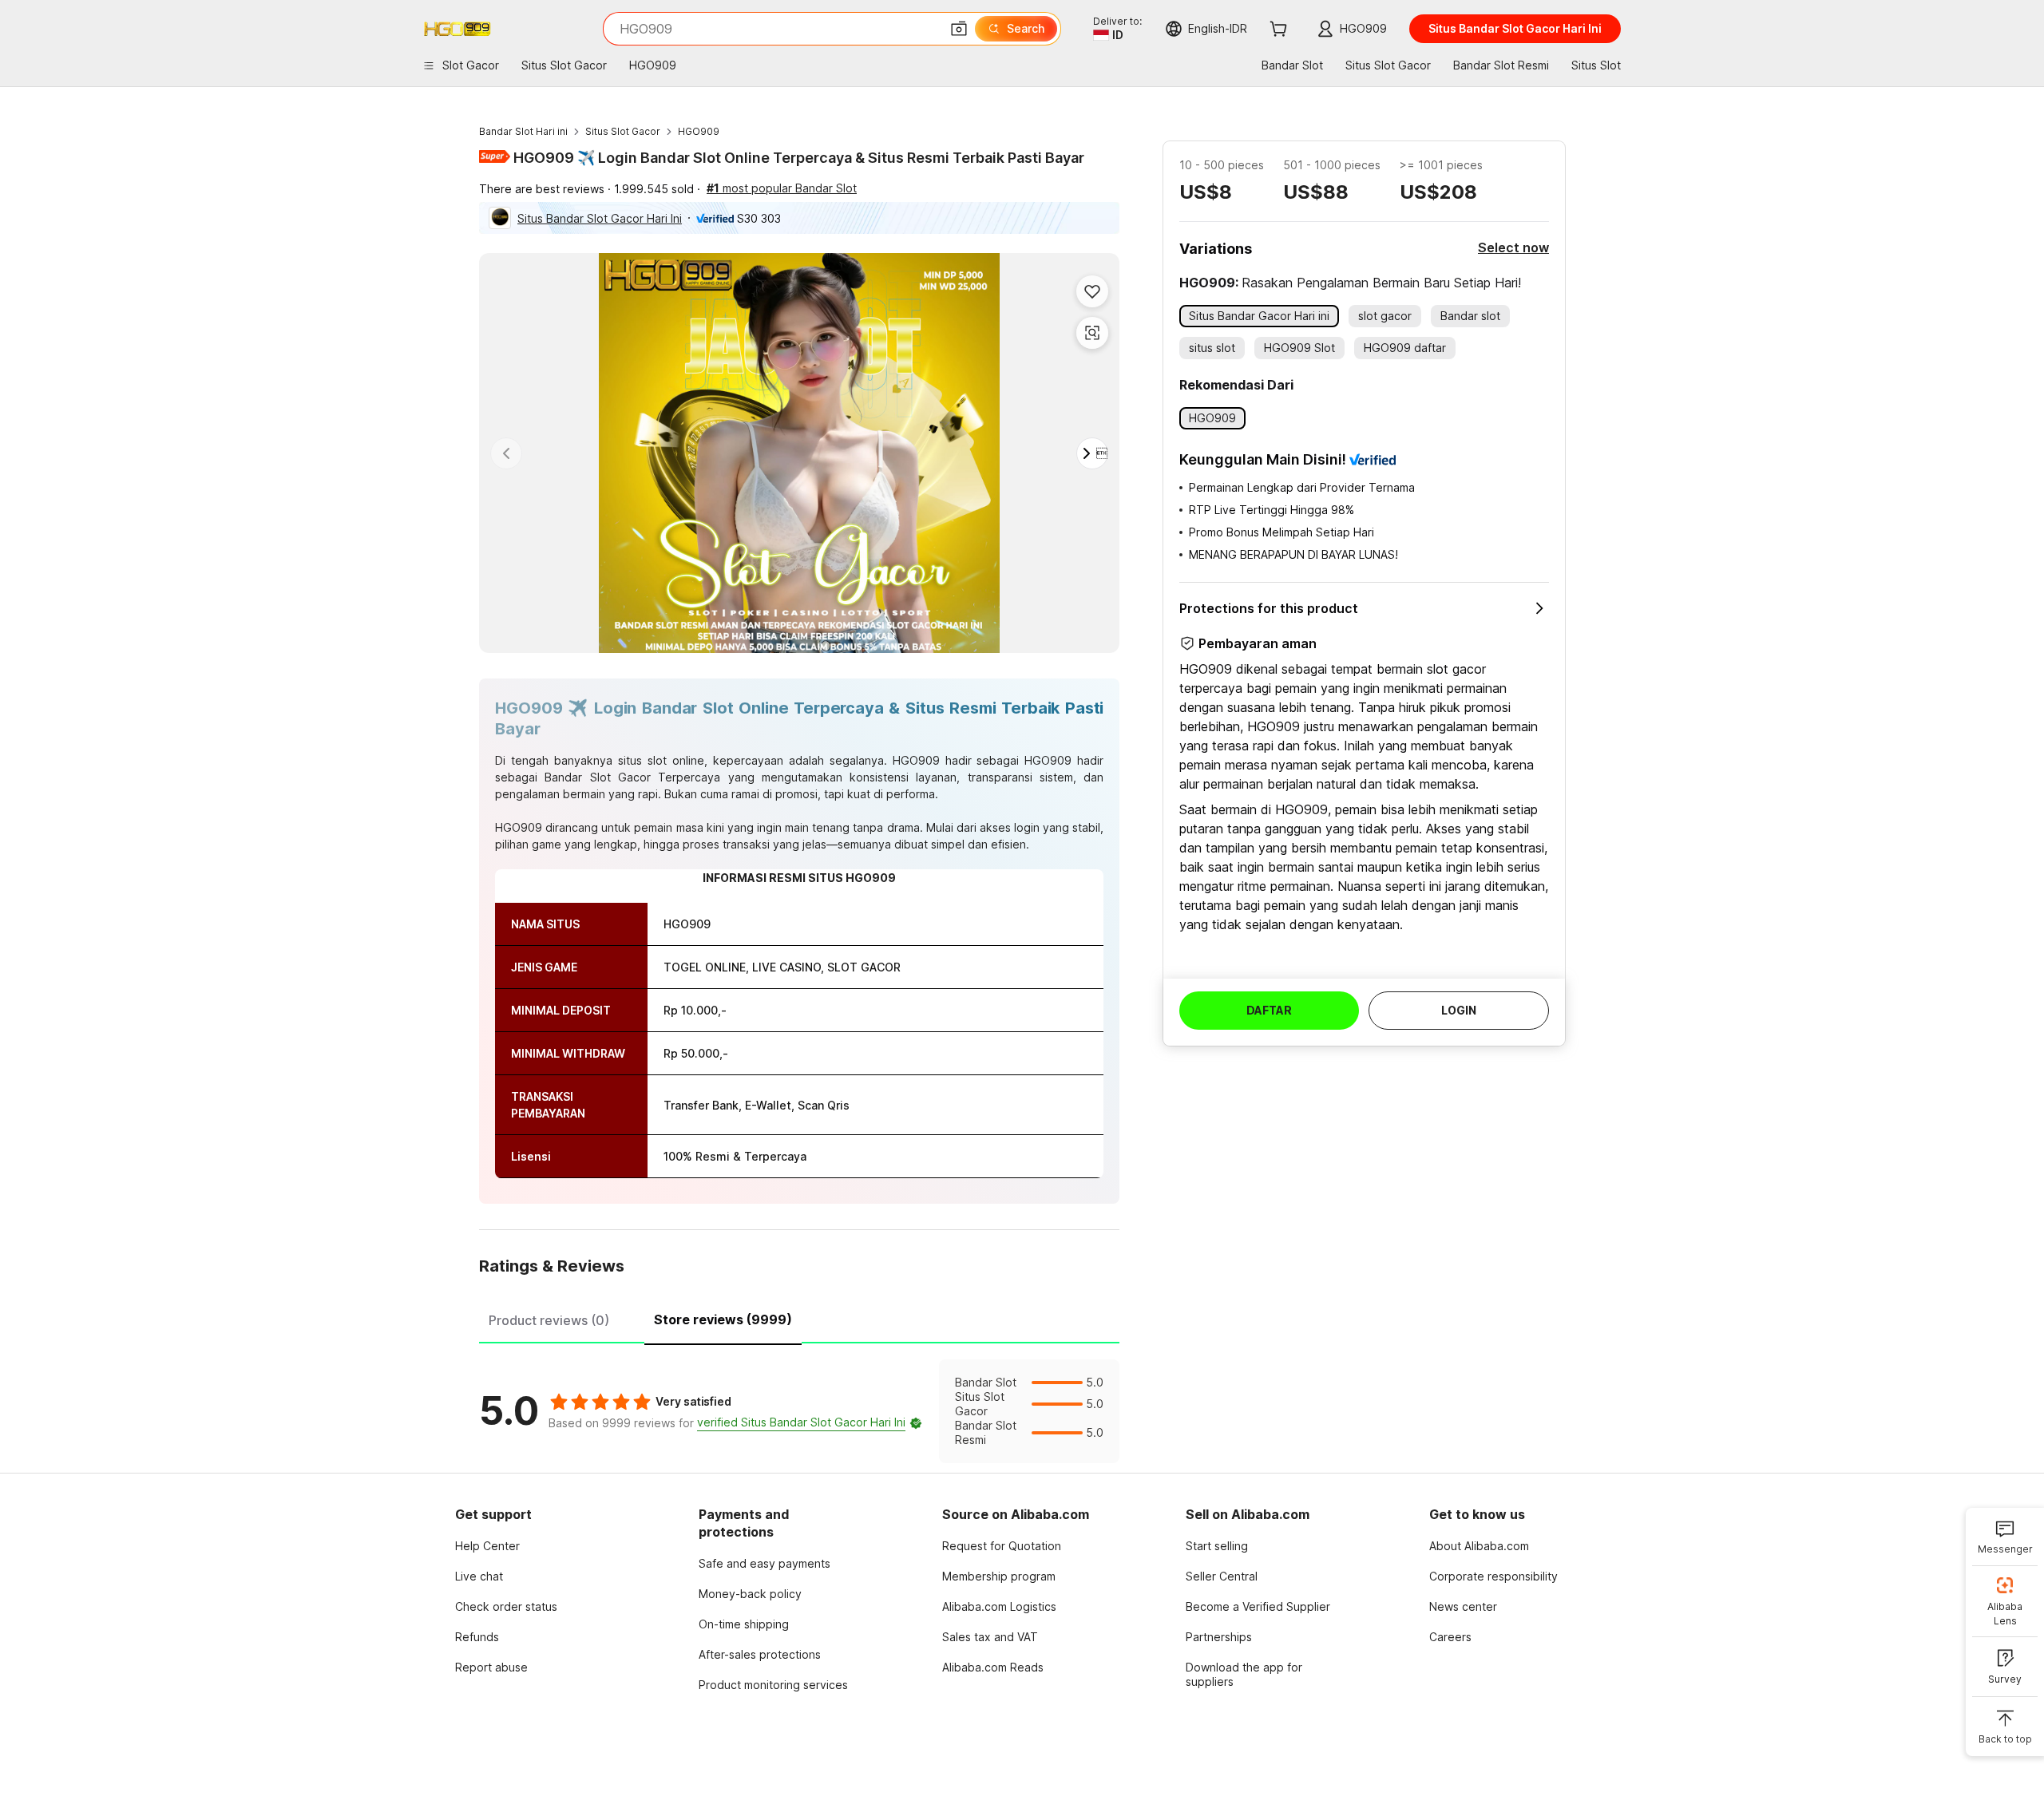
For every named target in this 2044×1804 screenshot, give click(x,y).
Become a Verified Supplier (1258, 1606)
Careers (1450, 1637)
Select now (1513, 247)
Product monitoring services (773, 1685)
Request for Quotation (1002, 1546)
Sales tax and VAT (990, 1637)
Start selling (1217, 1546)
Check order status (506, 1606)
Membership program (999, 1576)
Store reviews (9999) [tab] (723, 1319)
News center (1463, 1606)
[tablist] (799, 1318)
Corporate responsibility (1493, 1576)
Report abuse (491, 1667)
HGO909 (699, 131)
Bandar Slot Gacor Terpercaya (632, 777)
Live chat (479, 1576)
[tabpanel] (799, 1411)
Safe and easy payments (765, 1563)
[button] (959, 29)
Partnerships (1219, 1637)
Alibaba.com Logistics (999, 1606)
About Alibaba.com (1479, 1546)
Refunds (477, 1637)
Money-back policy (750, 1594)
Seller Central (1222, 1576)
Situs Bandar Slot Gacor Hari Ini (600, 218)
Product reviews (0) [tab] (549, 1320)
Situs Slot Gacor (623, 131)
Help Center (487, 1546)
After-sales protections (760, 1654)
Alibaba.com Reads (993, 1667)
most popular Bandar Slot (782, 188)
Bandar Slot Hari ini (523, 131)
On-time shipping (744, 1624)
